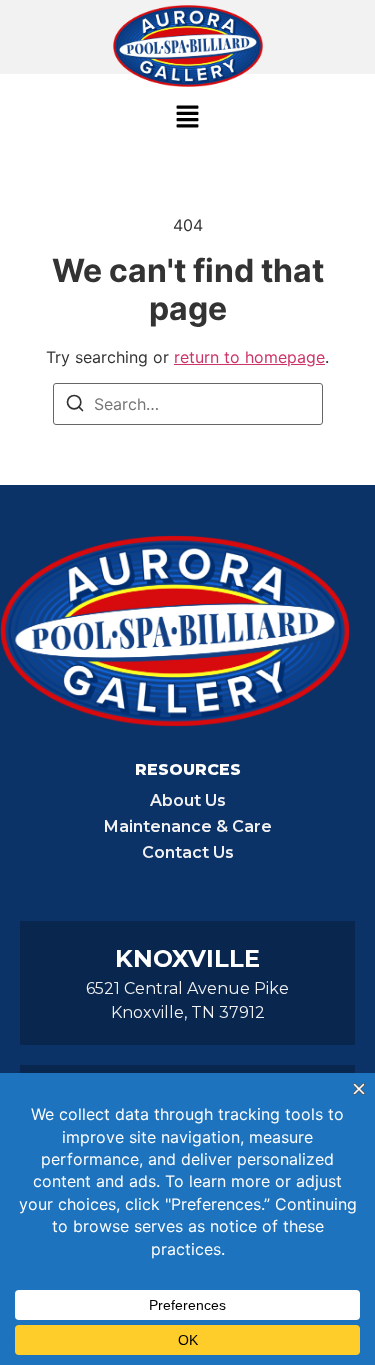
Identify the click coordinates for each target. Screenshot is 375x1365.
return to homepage (249, 357)
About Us (188, 800)
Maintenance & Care (188, 826)
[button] (187, 117)
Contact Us (188, 852)
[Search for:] (188, 404)
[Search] (75, 406)
